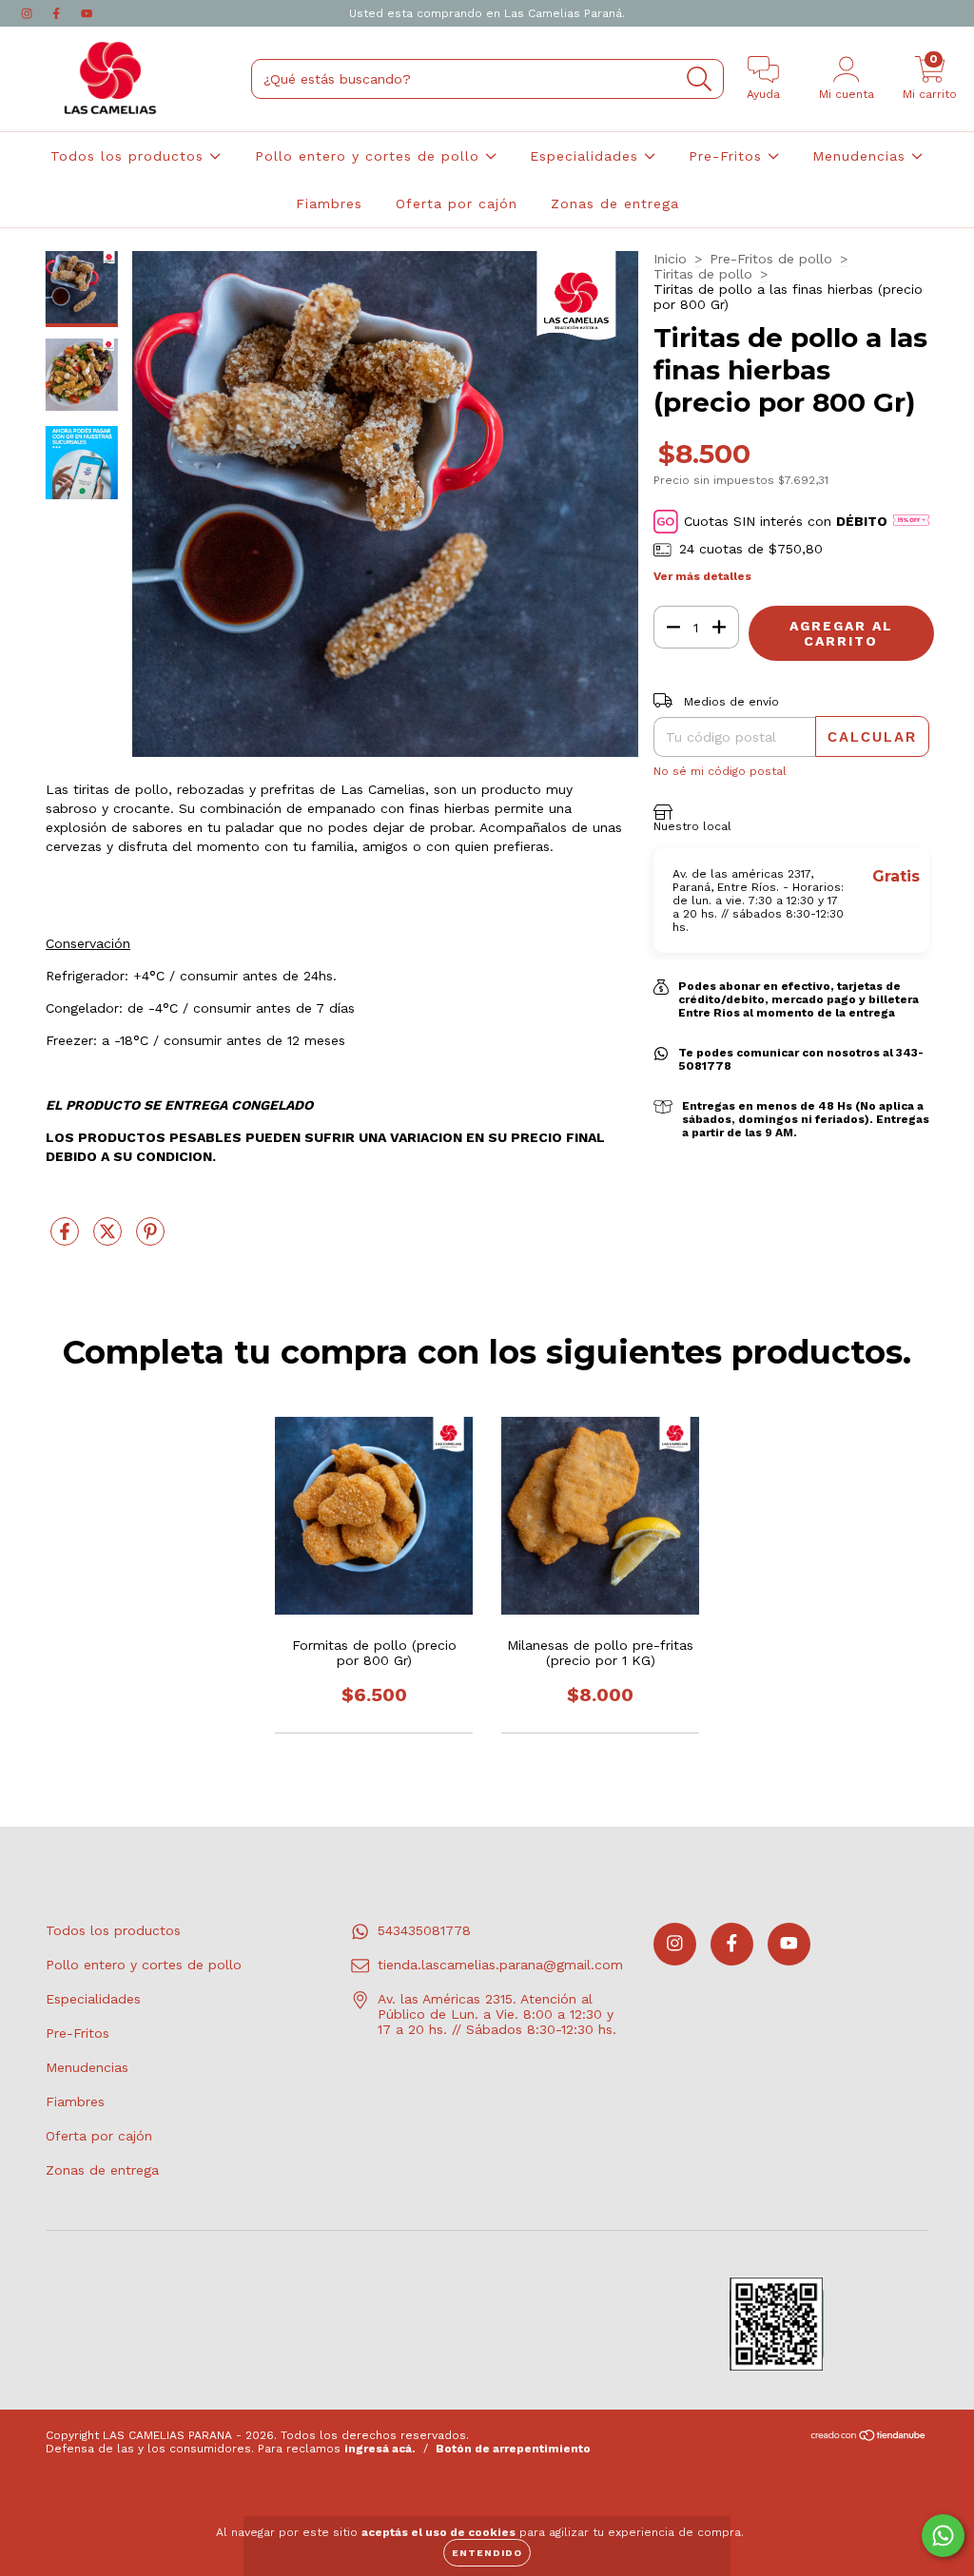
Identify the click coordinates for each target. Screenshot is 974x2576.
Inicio (670, 259)
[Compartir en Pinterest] (150, 1239)
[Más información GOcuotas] (911, 522)
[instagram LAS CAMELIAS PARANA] (29, 13)
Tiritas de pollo (703, 274)
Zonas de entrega (615, 203)
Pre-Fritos (728, 156)
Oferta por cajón (457, 203)
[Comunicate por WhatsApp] (943, 2536)
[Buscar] (700, 79)
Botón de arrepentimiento (513, 2449)
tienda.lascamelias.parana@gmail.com (500, 1965)
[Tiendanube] (869, 2437)
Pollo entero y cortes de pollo (370, 156)
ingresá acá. (380, 2449)
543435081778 (424, 1930)
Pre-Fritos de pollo (771, 259)
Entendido (487, 2553)
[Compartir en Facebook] (67, 1239)
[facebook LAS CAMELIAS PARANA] (58, 13)
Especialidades (587, 156)
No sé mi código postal (720, 771)
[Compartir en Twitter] (110, 1239)
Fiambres (329, 203)
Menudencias (862, 156)
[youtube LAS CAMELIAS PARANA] (87, 13)
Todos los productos (130, 156)
